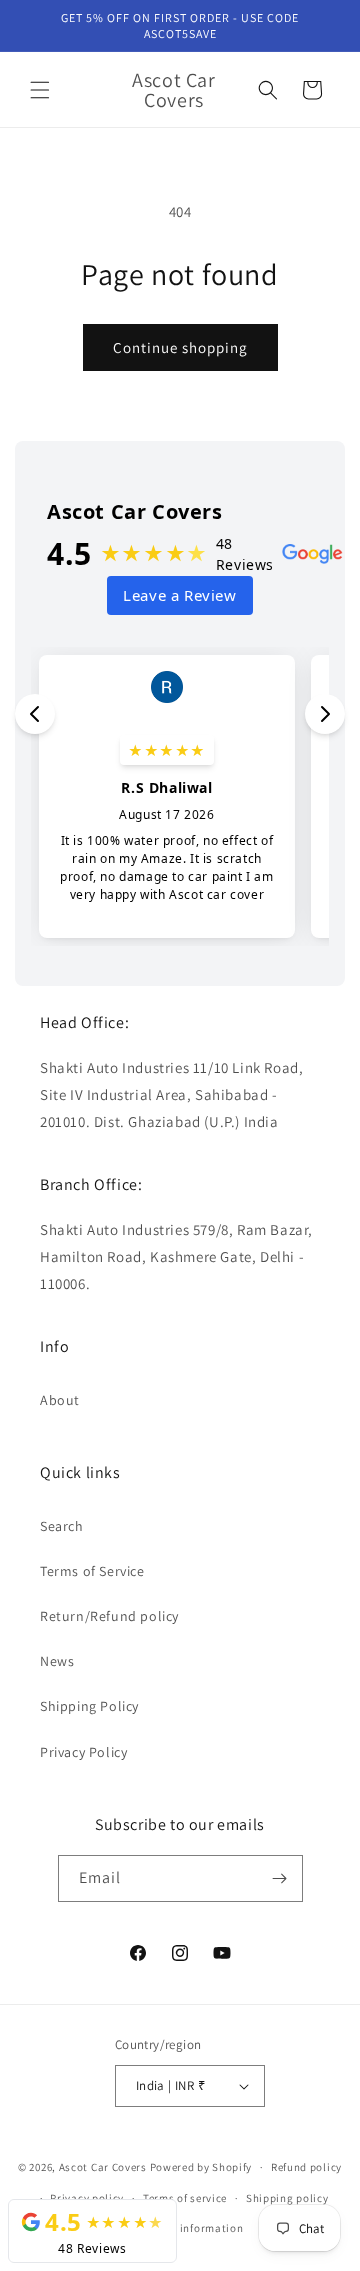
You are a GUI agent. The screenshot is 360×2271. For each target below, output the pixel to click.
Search (62, 1526)
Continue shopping (180, 347)
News (57, 1661)
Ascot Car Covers (103, 2167)
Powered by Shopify (201, 2167)
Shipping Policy (89, 1706)
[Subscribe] (280, 1878)
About (60, 1400)
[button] (40, 90)
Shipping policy (287, 2198)
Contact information (189, 2228)
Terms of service (185, 2198)
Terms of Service (92, 1571)
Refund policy (306, 2167)
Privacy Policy (83, 1752)
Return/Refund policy (109, 1616)
